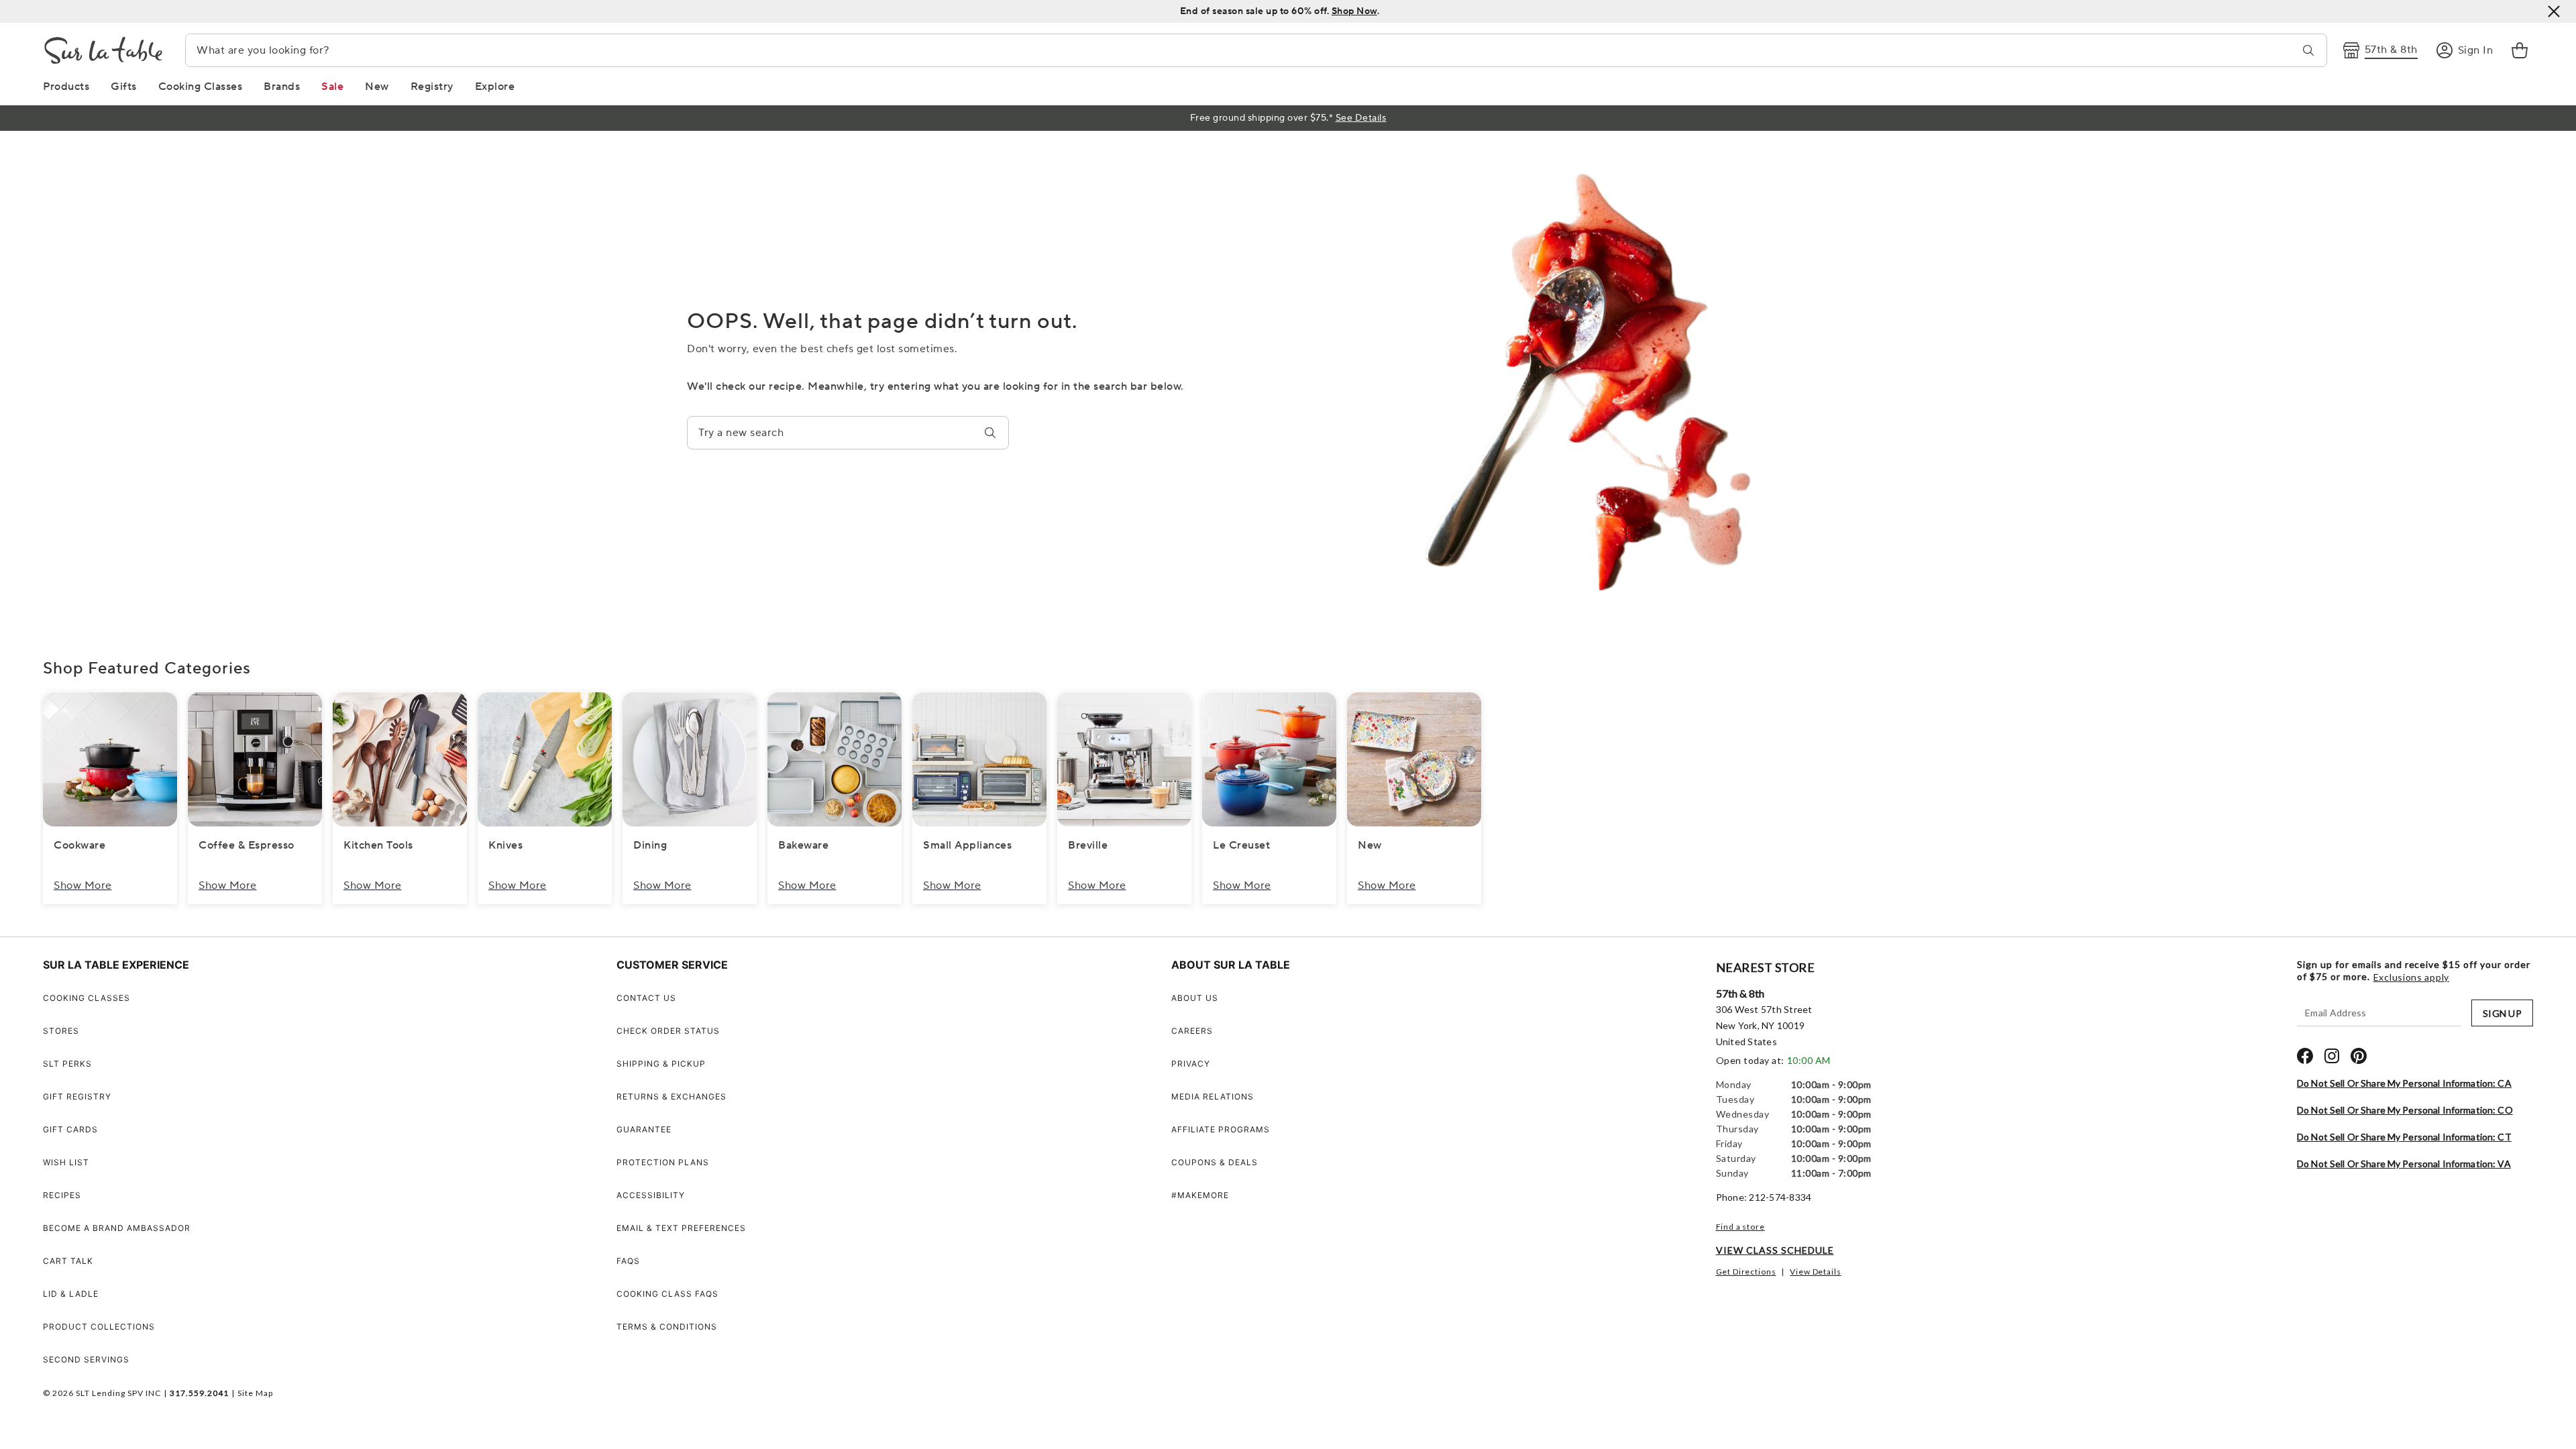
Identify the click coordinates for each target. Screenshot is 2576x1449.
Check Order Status (668, 1031)
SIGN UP (2502, 1013)
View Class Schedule (1775, 1250)
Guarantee (644, 1129)
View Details (1815, 1272)
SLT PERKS (67, 1064)
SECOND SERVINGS (86, 1359)
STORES (61, 1031)
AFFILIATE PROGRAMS (1221, 1129)
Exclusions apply (2411, 977)
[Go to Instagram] (2332, 1056)
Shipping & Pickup (661, 1064)
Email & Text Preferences (681, 1228)
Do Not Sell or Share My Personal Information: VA (2404, 1164)
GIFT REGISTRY (77, 1096)
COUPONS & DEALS (1215, 1162)
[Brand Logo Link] (103, 50)
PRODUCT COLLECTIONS (99, 1327)
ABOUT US (1195, 998)
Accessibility (651, 1195)
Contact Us (646, 998)
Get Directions (1746, 1272)
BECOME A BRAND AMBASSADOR (117, 1228)
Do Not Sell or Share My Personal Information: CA (2404, 1083)
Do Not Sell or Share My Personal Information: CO (2405, 1110)
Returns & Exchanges (672, 1096)
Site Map (255, 1393)
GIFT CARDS (70, 1129)
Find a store (1740, 1227)
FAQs (628, 1261)
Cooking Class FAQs (667, 1294)
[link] (2520, 50)
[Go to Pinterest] (2359, 1056)
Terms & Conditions (667, 1327)
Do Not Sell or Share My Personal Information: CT (2404, 1137)
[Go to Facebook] (2305, 1056)
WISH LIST (66, 1162)
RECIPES (62, 1195)
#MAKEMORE (1200, 1195)
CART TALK (68, 1261)
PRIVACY (1191, 1064)
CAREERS (1192, 1031)
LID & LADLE (71, 1294)
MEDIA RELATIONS (1213, 1096)
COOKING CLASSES (87, 998)
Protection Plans (663, 1162)
